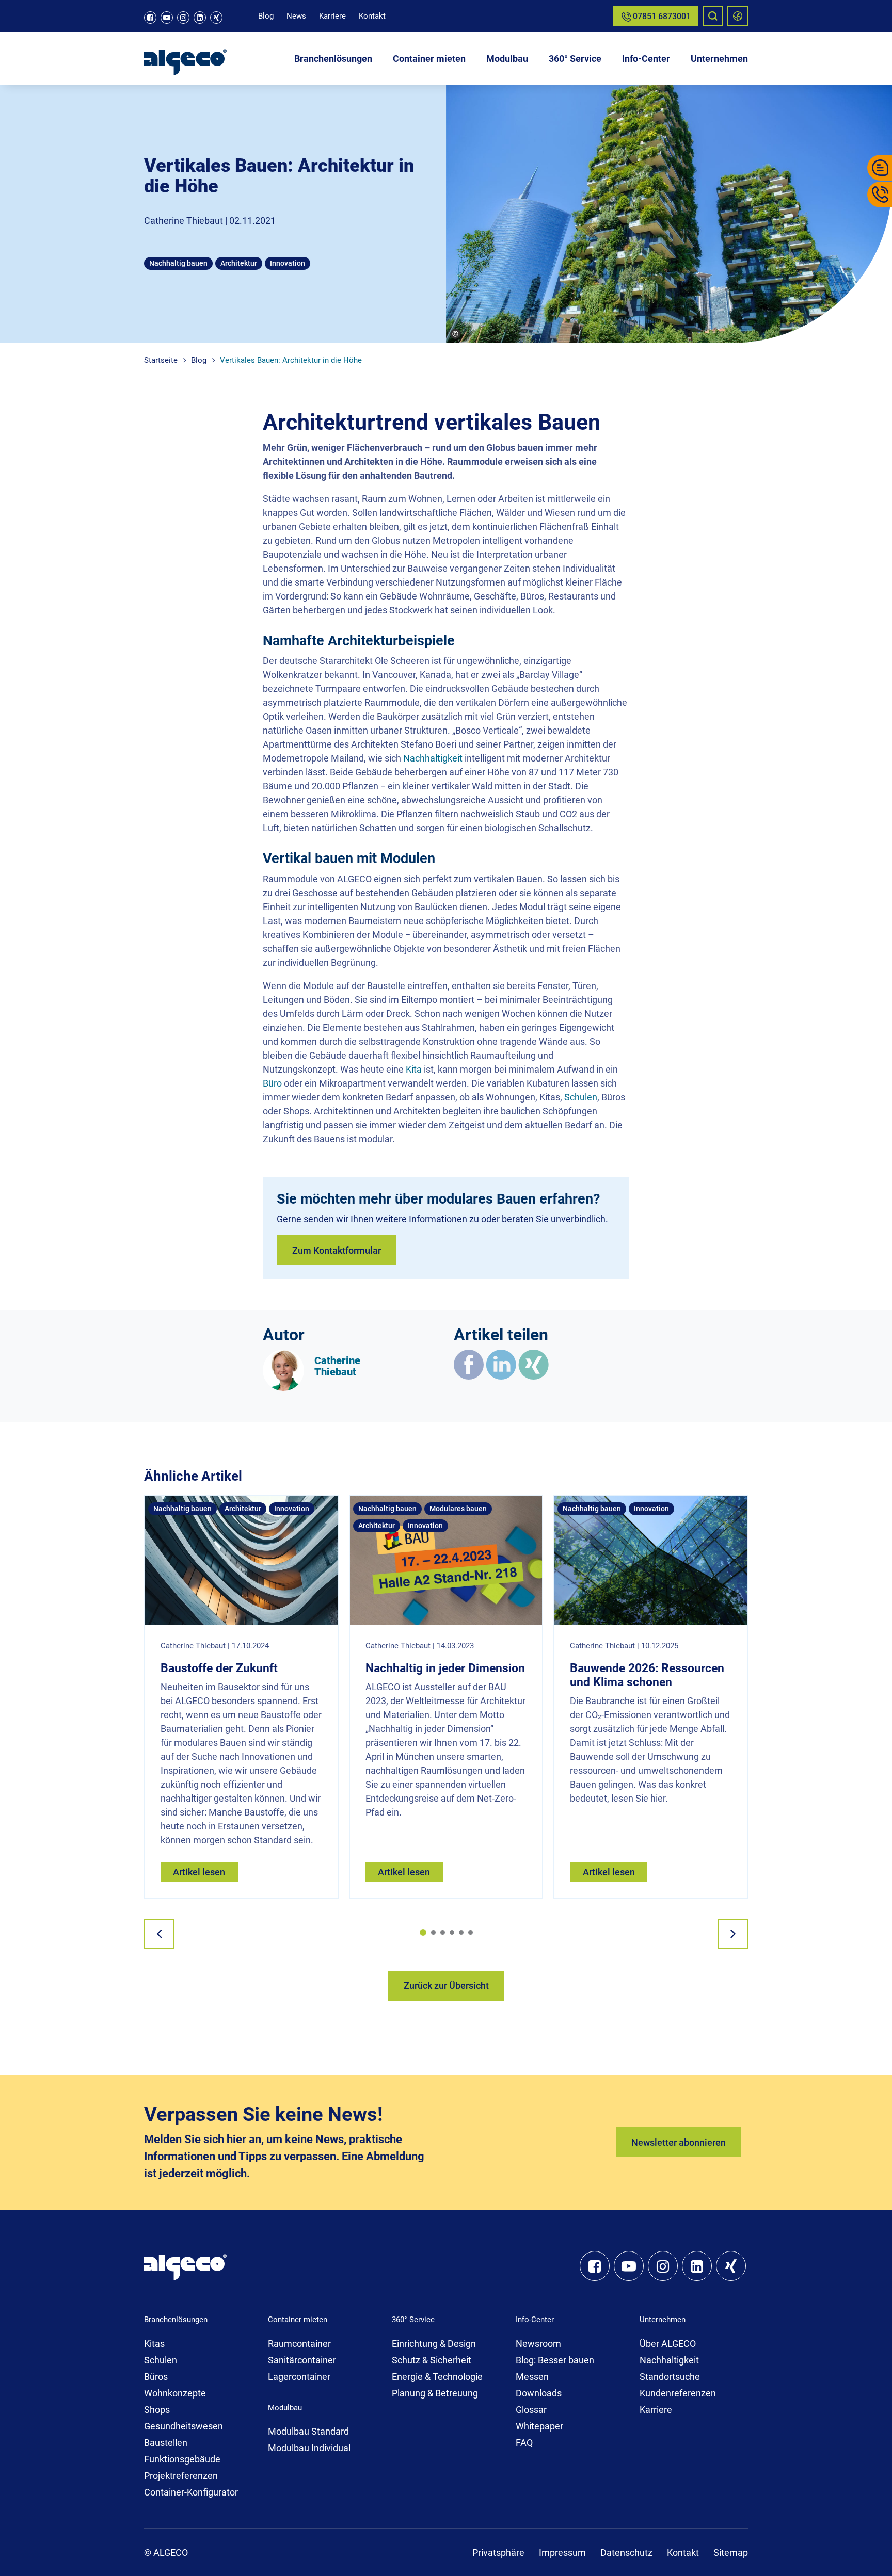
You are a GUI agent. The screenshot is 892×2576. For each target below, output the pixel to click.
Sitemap (731, 2553)
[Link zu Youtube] (167, 18)
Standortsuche (670, 2377)
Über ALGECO (668, 2344)
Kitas (154, 2344)
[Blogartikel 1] (423, 1932)
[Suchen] (713, 16)
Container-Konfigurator (191, 2492)
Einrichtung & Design (434, 2344)
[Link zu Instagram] (183, 18)
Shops (157, 2410)
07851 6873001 (661, 16)
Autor (284, 1335)
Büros (156, 2377)
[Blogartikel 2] (433, 1932)
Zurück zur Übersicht (446, 1986)
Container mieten (429, 59)
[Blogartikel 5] (461, 1932)
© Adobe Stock (487, 334)
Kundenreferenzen (678, 2393)
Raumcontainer (299, 2344)
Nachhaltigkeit (433, 758)
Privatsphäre (498, 2553)
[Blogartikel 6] (471, 1932)
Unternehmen (719, 59)
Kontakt (372, 16)
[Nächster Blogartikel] (733, 1934)
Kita (414, 1069)
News (296, 16)
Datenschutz (626, 2553)
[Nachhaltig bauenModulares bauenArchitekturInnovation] (446, 1559)
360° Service (575, 59)
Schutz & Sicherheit (432, 2360)
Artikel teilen (501, 1335)
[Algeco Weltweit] (738, 16)
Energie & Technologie (437, 2377)
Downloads (539, 2393)
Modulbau (507, 59)
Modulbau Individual (309, 2448)
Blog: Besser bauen (555, 2360)
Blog (266, 16)
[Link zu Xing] (216, 18)
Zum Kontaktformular (337, 1250)
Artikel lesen (199, 1872)
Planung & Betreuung (435, 2393)
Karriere (332, 16)
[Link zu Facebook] (150, 18)
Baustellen (166, 2443)
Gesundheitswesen (184, 2426)
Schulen (581, 1097)
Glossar (531, 2410)
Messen (532, 2377)
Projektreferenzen (181, 2476)
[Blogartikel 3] (443, 1932)
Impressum (562, 2553)
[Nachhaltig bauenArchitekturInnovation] (241, 1559)
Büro (272, 1083)
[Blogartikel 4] (452, 1932)
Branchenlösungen (333, 59)
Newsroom (538, 2344)
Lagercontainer (299, 2377)
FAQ (524, 2443)
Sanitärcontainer (302, 2360)
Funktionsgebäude (182, 2459)
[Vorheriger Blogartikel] (159, 1934)
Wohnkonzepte (175, 2393)
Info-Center (646, 59)
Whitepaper (539, 2426)
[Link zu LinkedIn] (200, 18)
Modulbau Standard (308, 2431)
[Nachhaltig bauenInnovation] (651, 1559)
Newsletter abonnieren (679, 2142)
